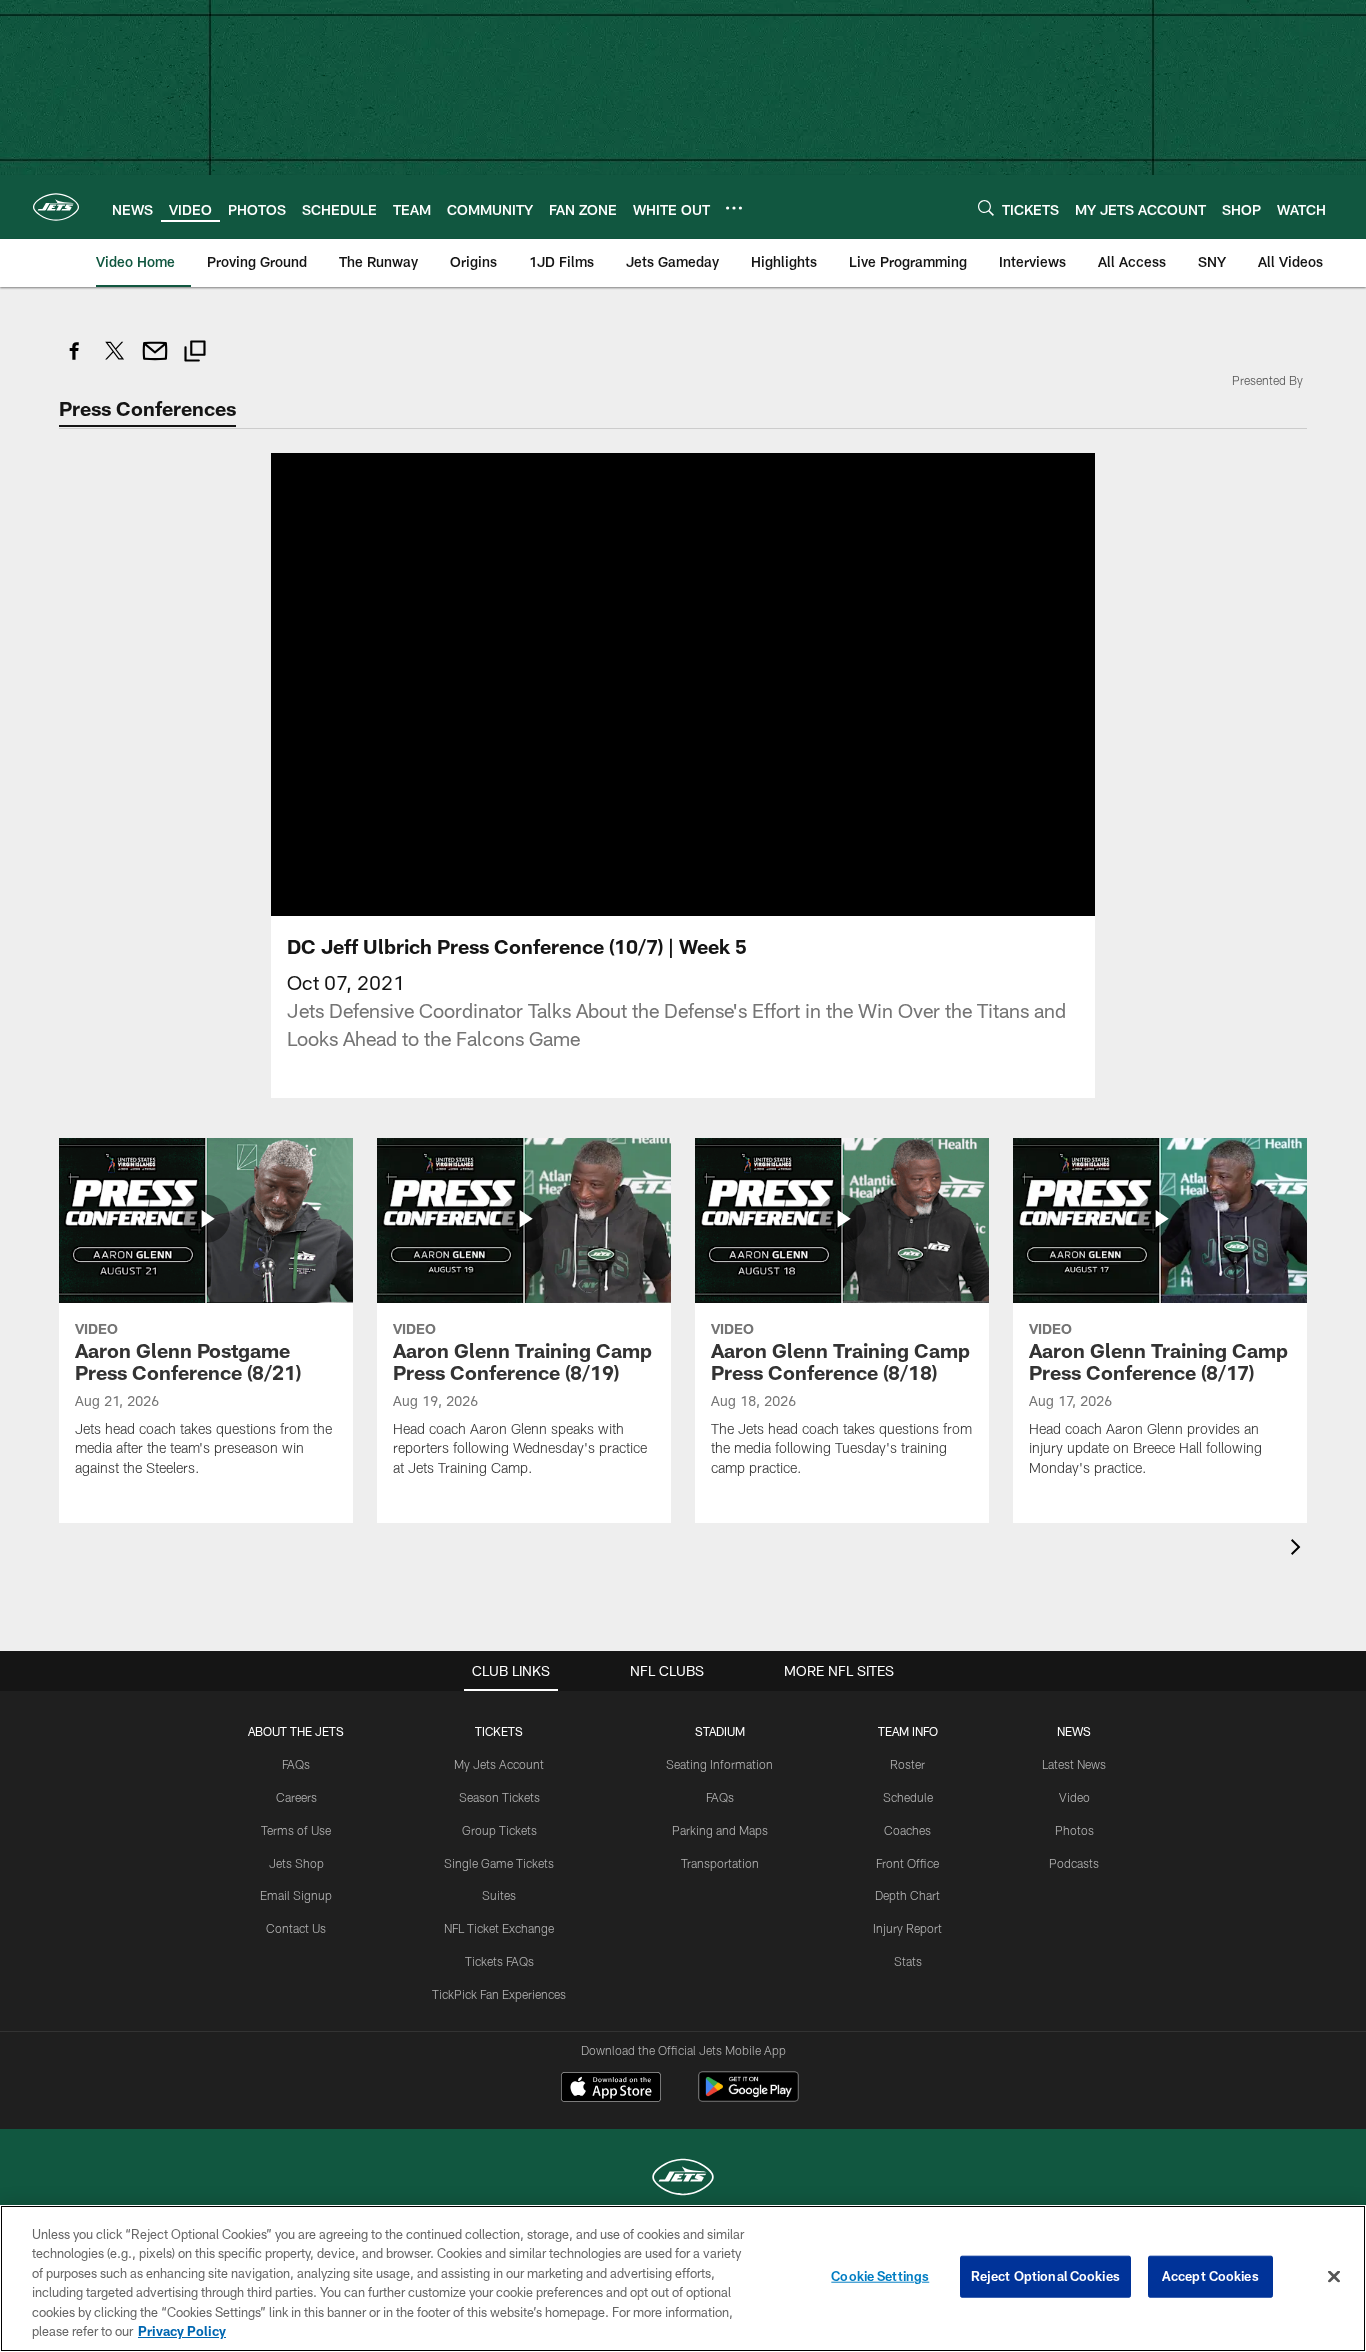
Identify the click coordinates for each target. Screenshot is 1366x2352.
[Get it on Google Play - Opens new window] (748, 2096)
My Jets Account (499, 1764)
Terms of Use (296, 1830)
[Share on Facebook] (75, 361)
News (1074, 1731)
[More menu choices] (734, 208)
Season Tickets (499, 1797)
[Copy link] (195, 353)
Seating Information (719, 1764)
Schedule (908, 1797)
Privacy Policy (182, 2331)
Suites (499, 1895)
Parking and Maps (720, 1830)
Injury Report (907, 1928)
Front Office (907, 1863)
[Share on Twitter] (115, 361)
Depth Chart (907, 1895)
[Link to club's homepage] (56, 207)
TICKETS (499, 1731)
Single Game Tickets (499, 1863)
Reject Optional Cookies (1045, 2276)
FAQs (296, 1764)
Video (1074, 1797)
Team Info (908, 1731)
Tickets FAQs (499, 1961)
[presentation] (1299, 1549)
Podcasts (1074, 1863)
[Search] (986, 207)
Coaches (907, 1830)
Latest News (1074, 1764)
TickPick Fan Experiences (499, 1994)
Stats (908, 1961)
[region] (683, 2278)
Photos (1074, 1830)
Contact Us (296, 1928)
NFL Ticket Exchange (499, 1928)
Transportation (720, 1863)
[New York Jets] (683, 2179)
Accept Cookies (1210, 2276)
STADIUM (720, 1731)
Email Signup (296, 1895)
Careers (296, 1797)
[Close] (1334, 2277)
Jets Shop (296, 1863)
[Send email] (155, 361)
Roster (907, 1764)
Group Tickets (499, 1830)
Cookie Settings (880, 2276)
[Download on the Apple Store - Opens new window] (611, 2089)
